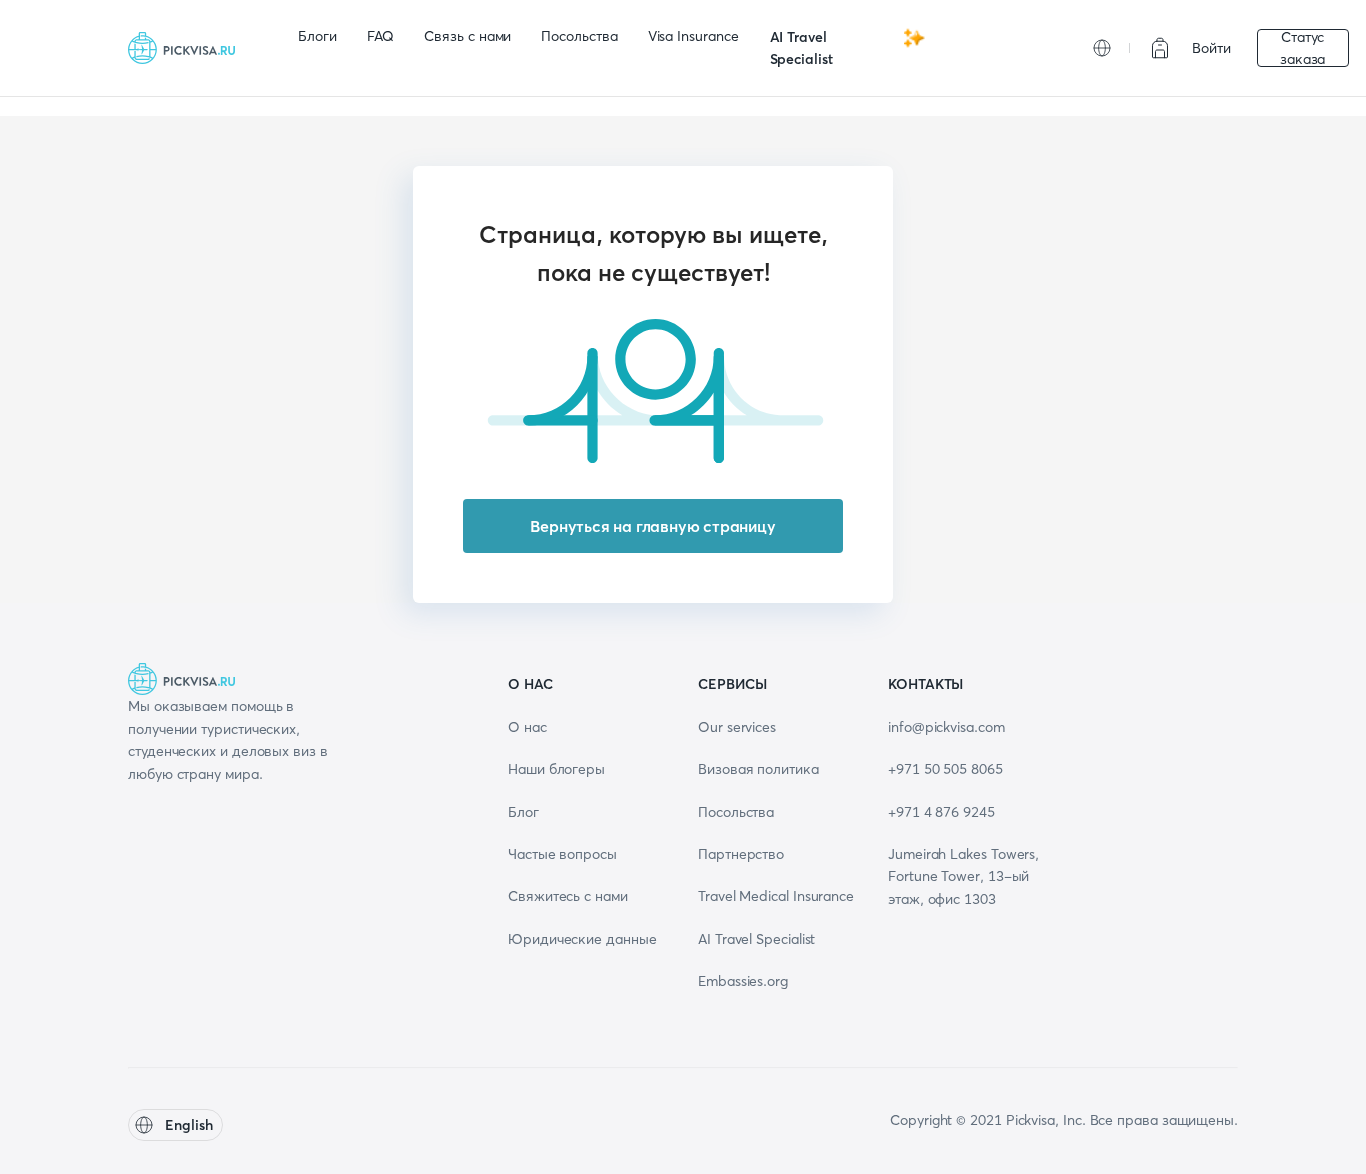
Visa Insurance (693, 36)
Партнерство (741, 854)
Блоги (317, 36)
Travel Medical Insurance (776, 896)
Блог (523, 812)
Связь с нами (467, 36)
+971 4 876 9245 (941, 812)
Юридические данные (582, 939)
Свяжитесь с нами (568, 896)
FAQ (381, 36)
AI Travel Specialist (801, 48)
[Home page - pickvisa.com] (188, 48)
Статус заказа (1303, 48)
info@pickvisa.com (946, 727)
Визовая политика (758, 769)
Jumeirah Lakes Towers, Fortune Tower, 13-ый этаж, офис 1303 (963, 876)
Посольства (579, 36)
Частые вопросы (562, 854)
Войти (1211, 48)
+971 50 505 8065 (945, 769)
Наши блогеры (556, 769)
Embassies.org (743, 981)
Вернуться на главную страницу (652, 526)
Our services (737, 727)
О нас (527, 727)
